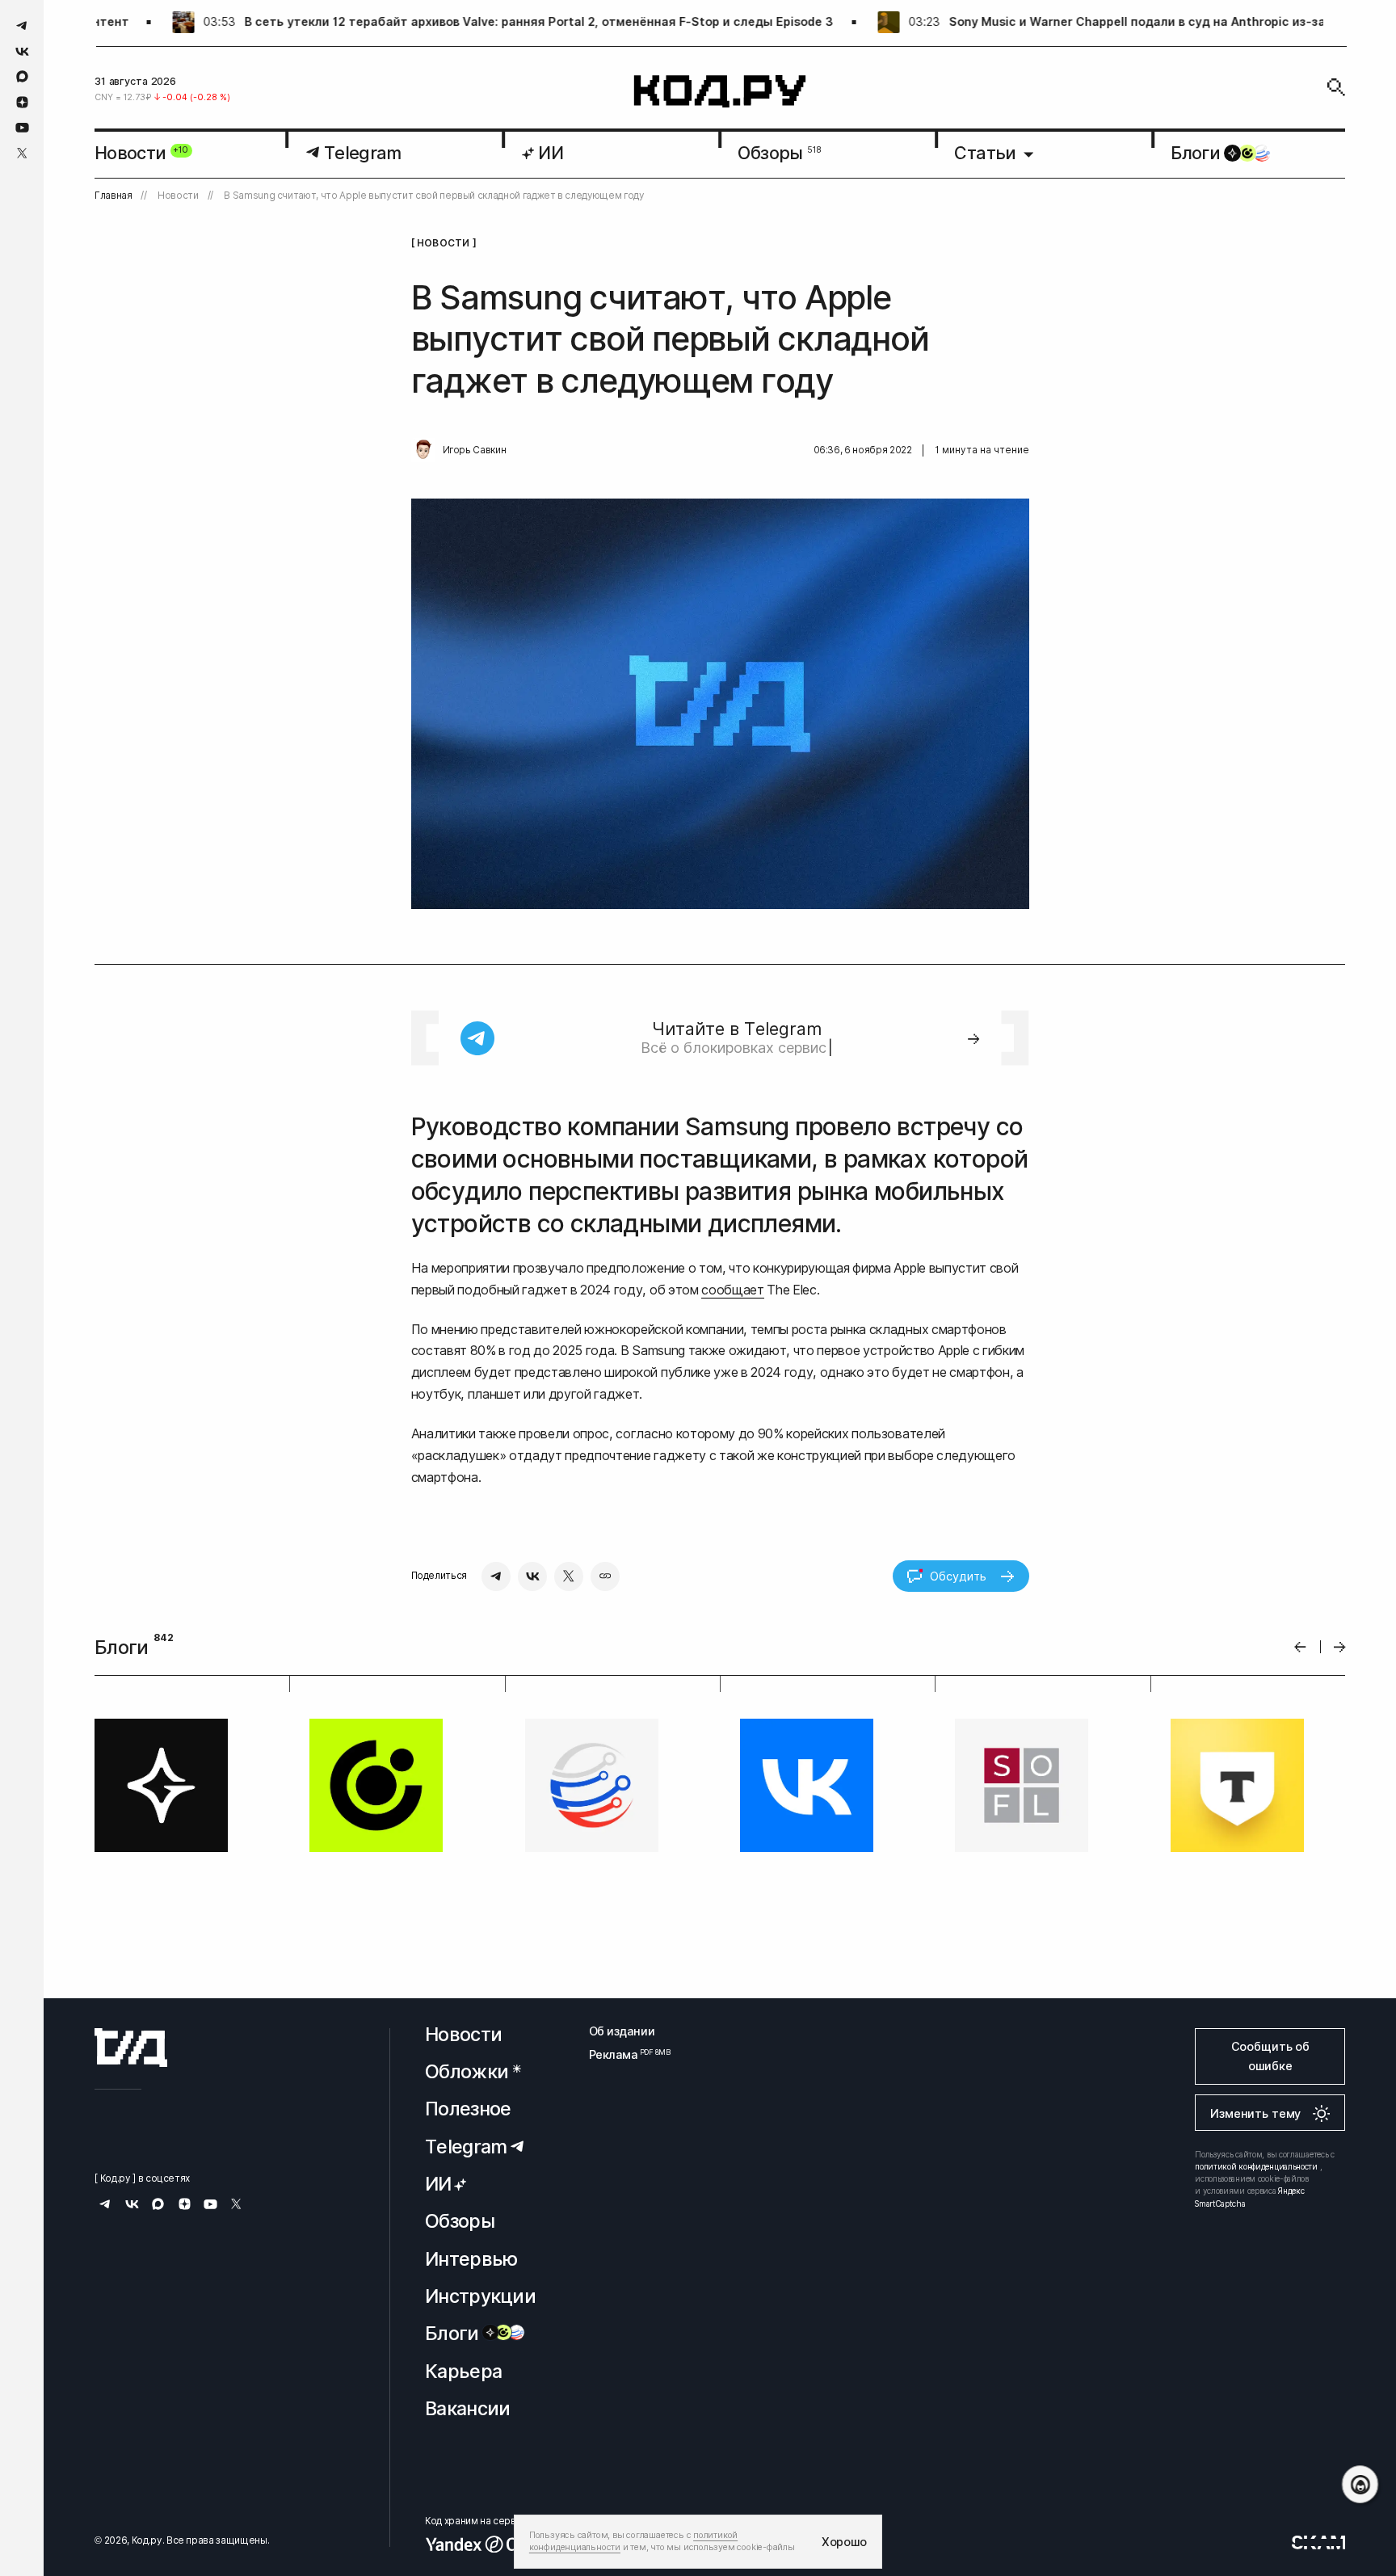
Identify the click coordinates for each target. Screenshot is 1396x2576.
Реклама (622, 2054)
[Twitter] (569, 1576)
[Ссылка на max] (22, 76)
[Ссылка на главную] (131, 2048)
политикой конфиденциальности (1256, 2166)
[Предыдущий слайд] (1300, 1647)
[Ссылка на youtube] (22, 127)
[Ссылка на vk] (22, 51)
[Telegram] (496, 1576)
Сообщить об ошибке (1270, 2056)
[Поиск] (1336, 87)
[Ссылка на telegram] (22, 25)
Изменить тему (1255, 2113)
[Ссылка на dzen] (22, 103)
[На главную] (720, 92)
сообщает (732, 1290)
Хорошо (844, 2542)
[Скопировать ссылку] (605, 1576)
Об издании (622, 2031)
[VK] (532, 1576)
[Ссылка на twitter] (22, 153)
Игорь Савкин (475, 450)
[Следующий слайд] (1340, 1647)
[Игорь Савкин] (423, 450)
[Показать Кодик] (1360, 2484)
